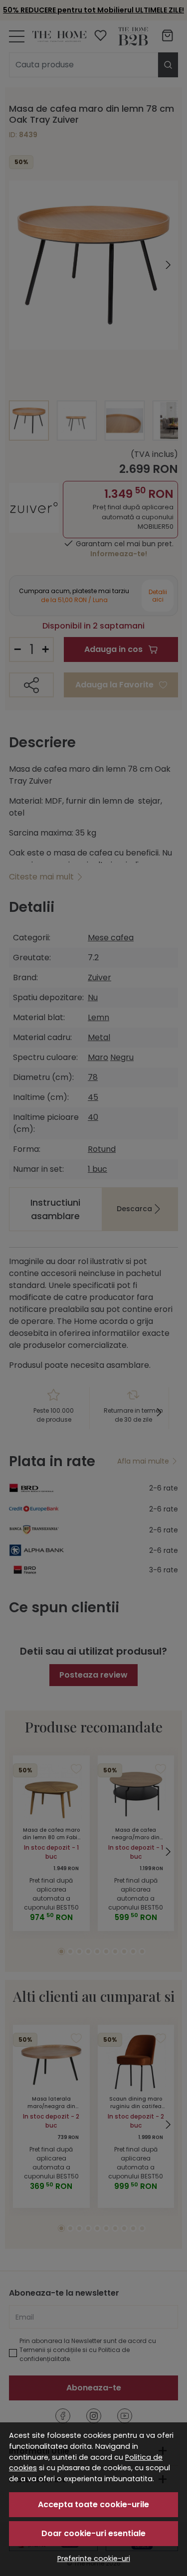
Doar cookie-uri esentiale (93, 2533)
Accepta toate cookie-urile (93, 2504)
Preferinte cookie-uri (94, 2559)
